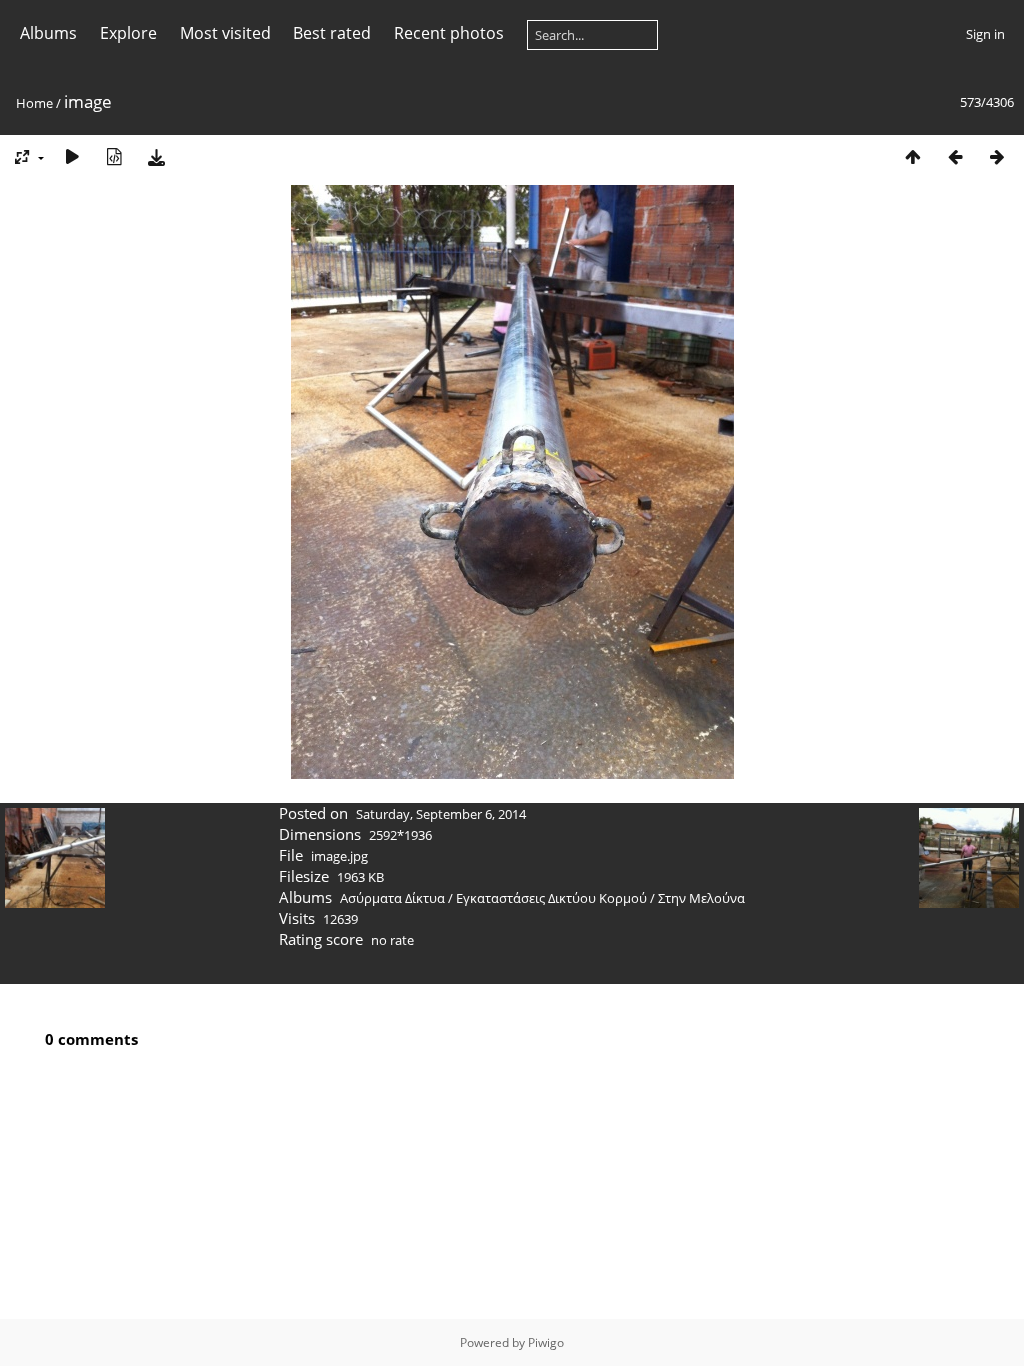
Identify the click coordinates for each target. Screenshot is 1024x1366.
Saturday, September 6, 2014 (441, 814)
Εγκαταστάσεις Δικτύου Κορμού (551, 898)
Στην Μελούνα (701, 898)
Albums (48, 33)
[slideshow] (72, 156)
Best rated (332, 33)
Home (34, 103)
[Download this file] (156, 156)
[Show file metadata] (114, 156)
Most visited (225, 33)
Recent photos (449, 33)
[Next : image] (997, 156)
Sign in (985, 34)
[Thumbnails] (913, 156)
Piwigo (546, 1342)
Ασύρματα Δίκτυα (392, 898)
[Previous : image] (955, 156)
